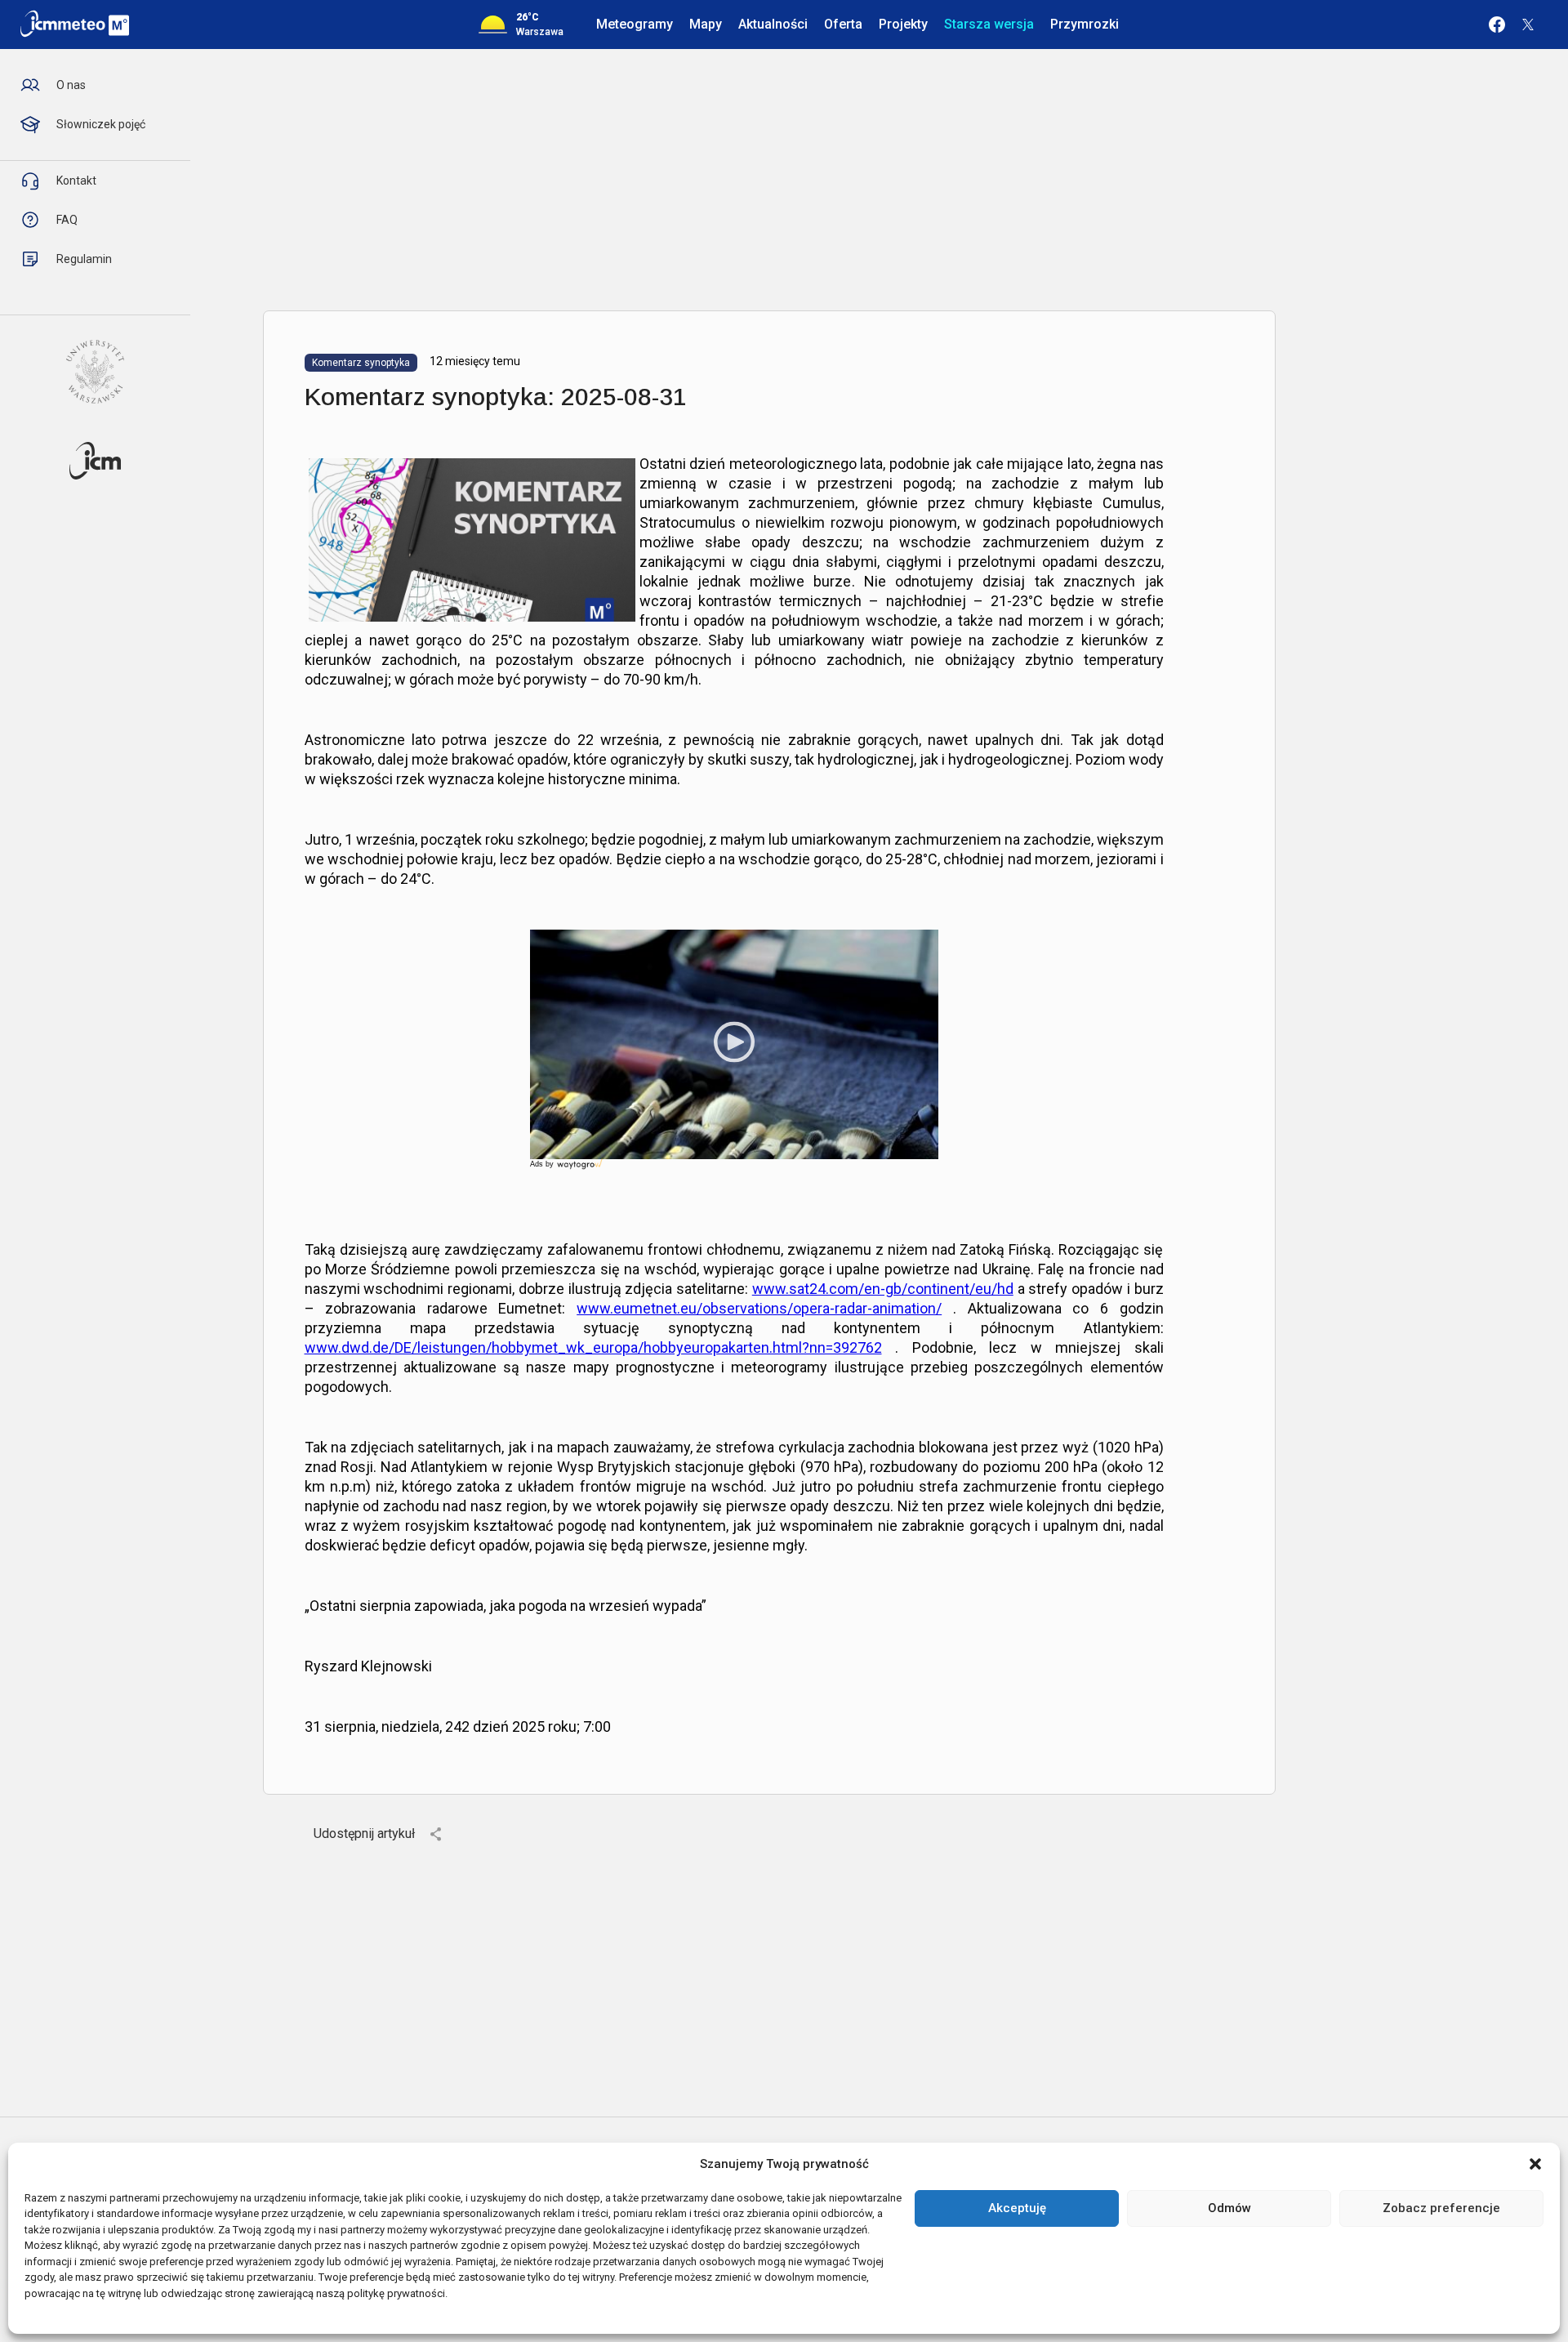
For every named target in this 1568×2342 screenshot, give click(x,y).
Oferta (843, 24)
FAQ (67, 220)
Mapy (706, 24)
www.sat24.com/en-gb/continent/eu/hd (883, 1289)
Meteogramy (635, 24)
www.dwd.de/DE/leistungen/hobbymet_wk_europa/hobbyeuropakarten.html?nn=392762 (593, 1347)
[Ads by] (581, 1169)
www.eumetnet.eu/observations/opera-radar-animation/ (759, 1308)
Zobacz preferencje (1441, 2208)
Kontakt (76, 181)
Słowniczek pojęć (101, 124)
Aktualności (773, 24)
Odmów (1229, 2208)
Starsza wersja (989, 24)
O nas (71, 85)
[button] (1535, 2164)
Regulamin (84, 259)
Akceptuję (1017, 2208)
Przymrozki (1085, 24)
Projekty (903, 24)
